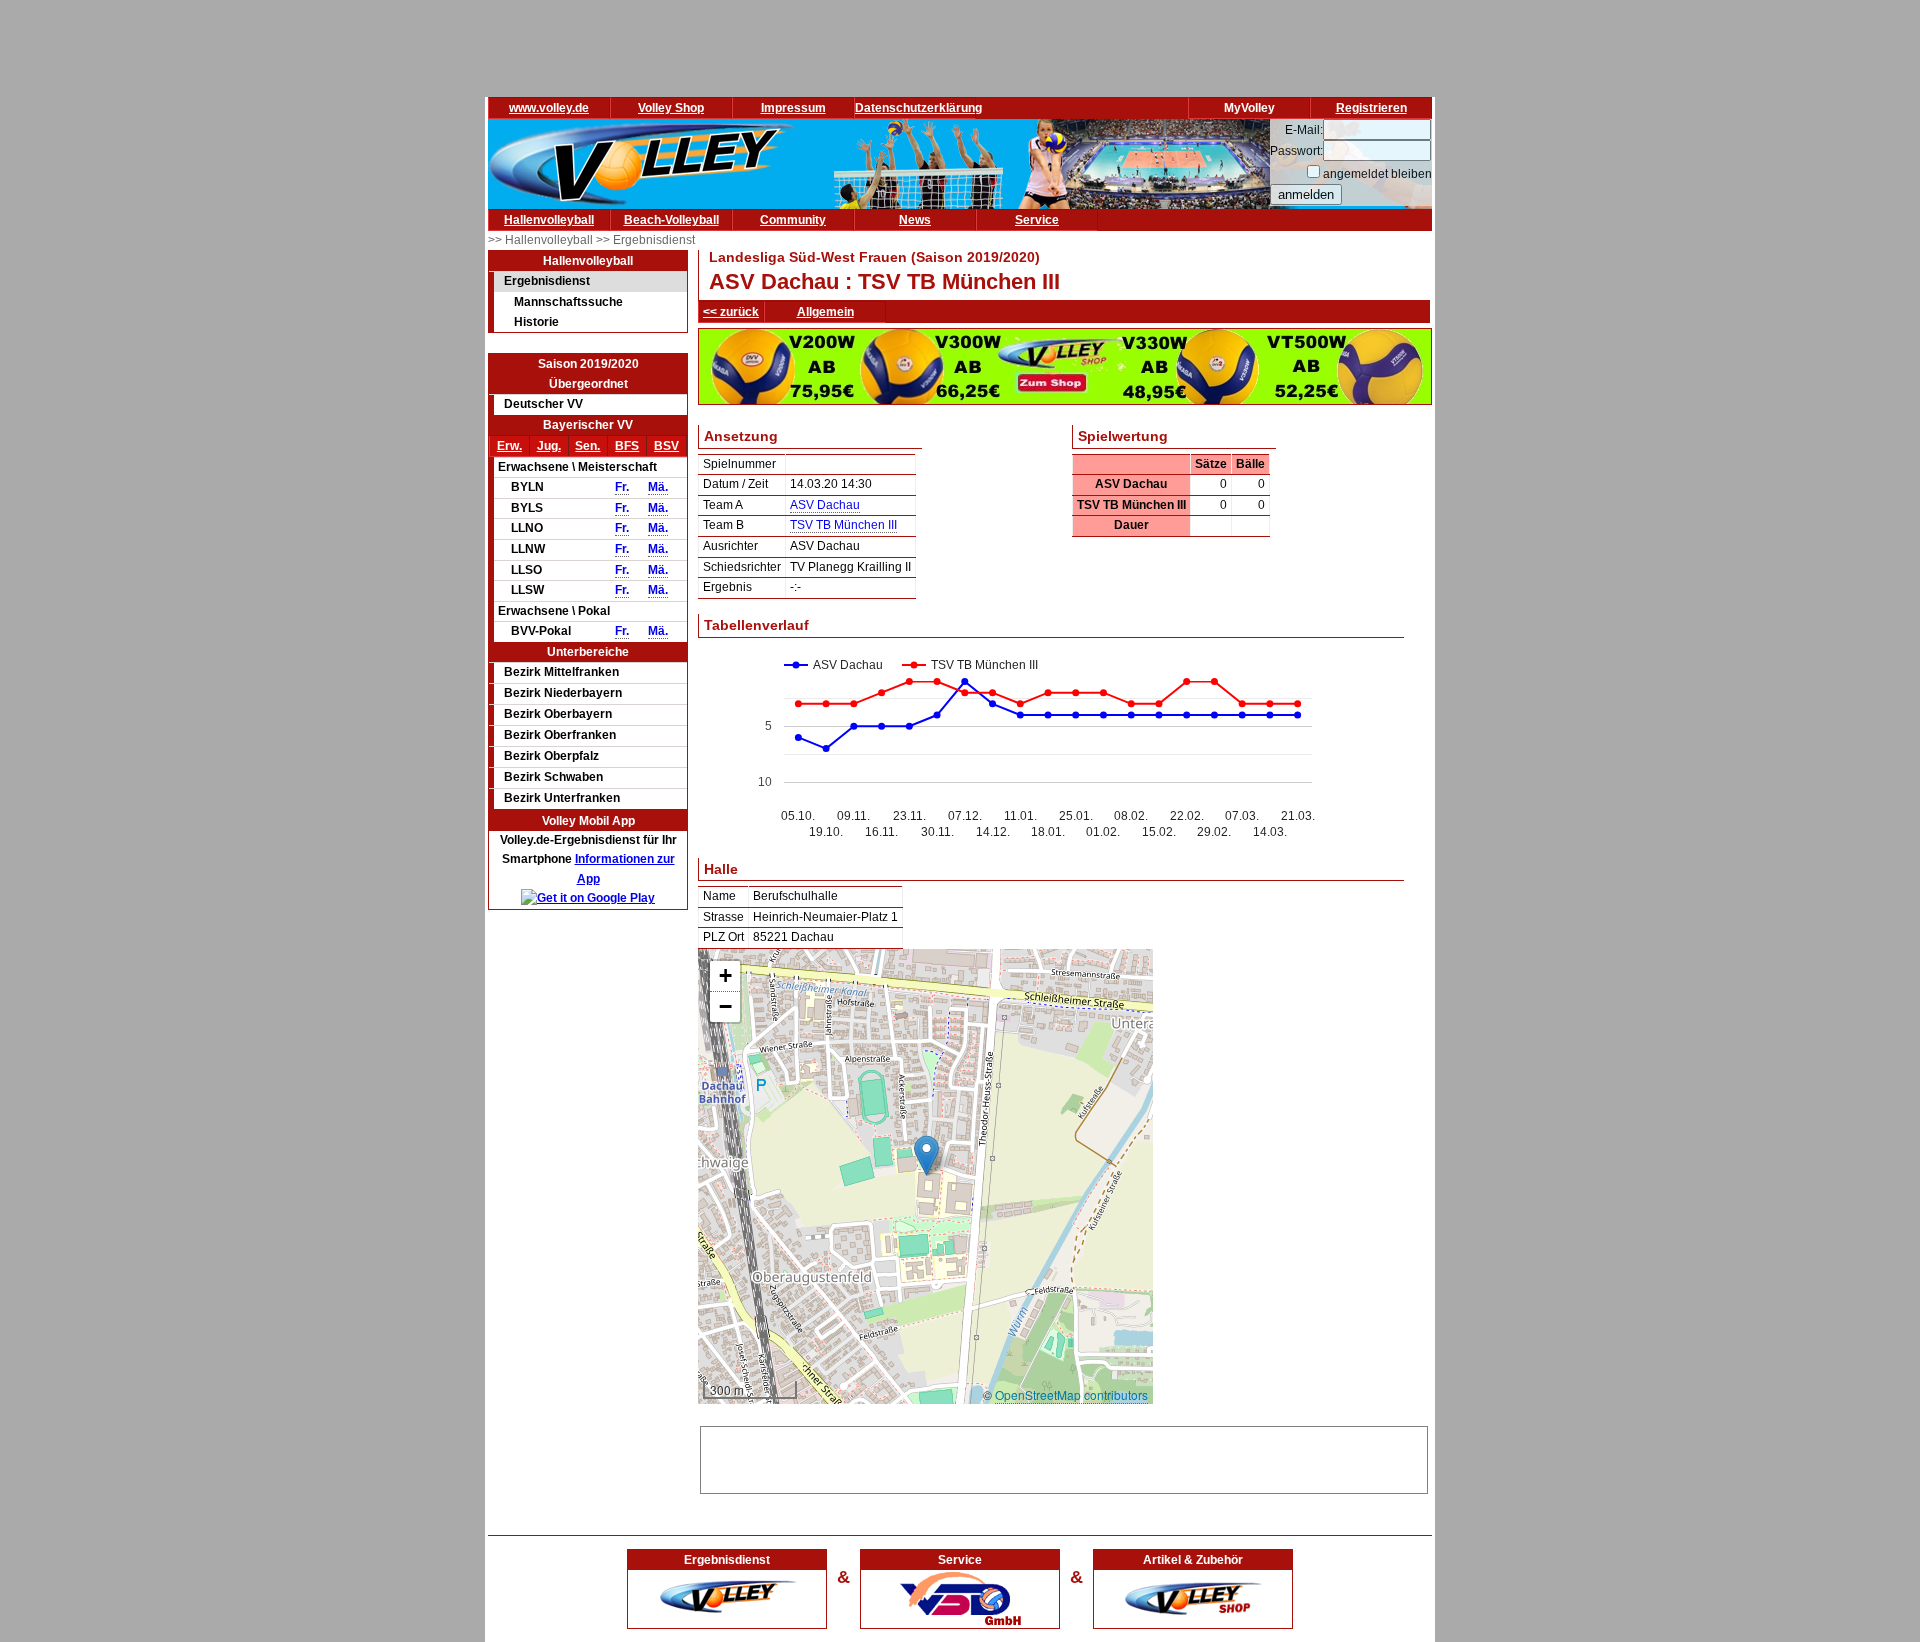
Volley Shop (671, 108)
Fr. (622, 487)
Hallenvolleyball (549, 220)
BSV (666, 446)
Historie (536, 322)
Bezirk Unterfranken (562, 798)
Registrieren (1371, 108)
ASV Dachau (825, 505)
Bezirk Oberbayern (558, 714)
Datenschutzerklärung (918, 108)
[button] (926, 1155)
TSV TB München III (843, 525)
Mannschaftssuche (568, 302)
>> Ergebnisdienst (645, 240)
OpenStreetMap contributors (1071, 1394)
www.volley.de (549, 108)
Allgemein (825, 312)
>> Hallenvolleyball (542, 240)
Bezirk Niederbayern (563, 693)
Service (1037, 220)
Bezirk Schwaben (553, 777)
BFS (627, 446)
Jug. (549, 446)
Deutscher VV (543, 404)
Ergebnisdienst (547, 281)
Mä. (658, 487)
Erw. (509, 446)
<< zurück (731, 312)
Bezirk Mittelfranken (561, 672)
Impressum (793, 108)
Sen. (587, 446)
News (915, 220)
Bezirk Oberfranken (560, 735)
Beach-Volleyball (671, 220)
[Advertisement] (1064, 1457)
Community (793, 220)
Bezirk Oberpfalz (551, 756)
